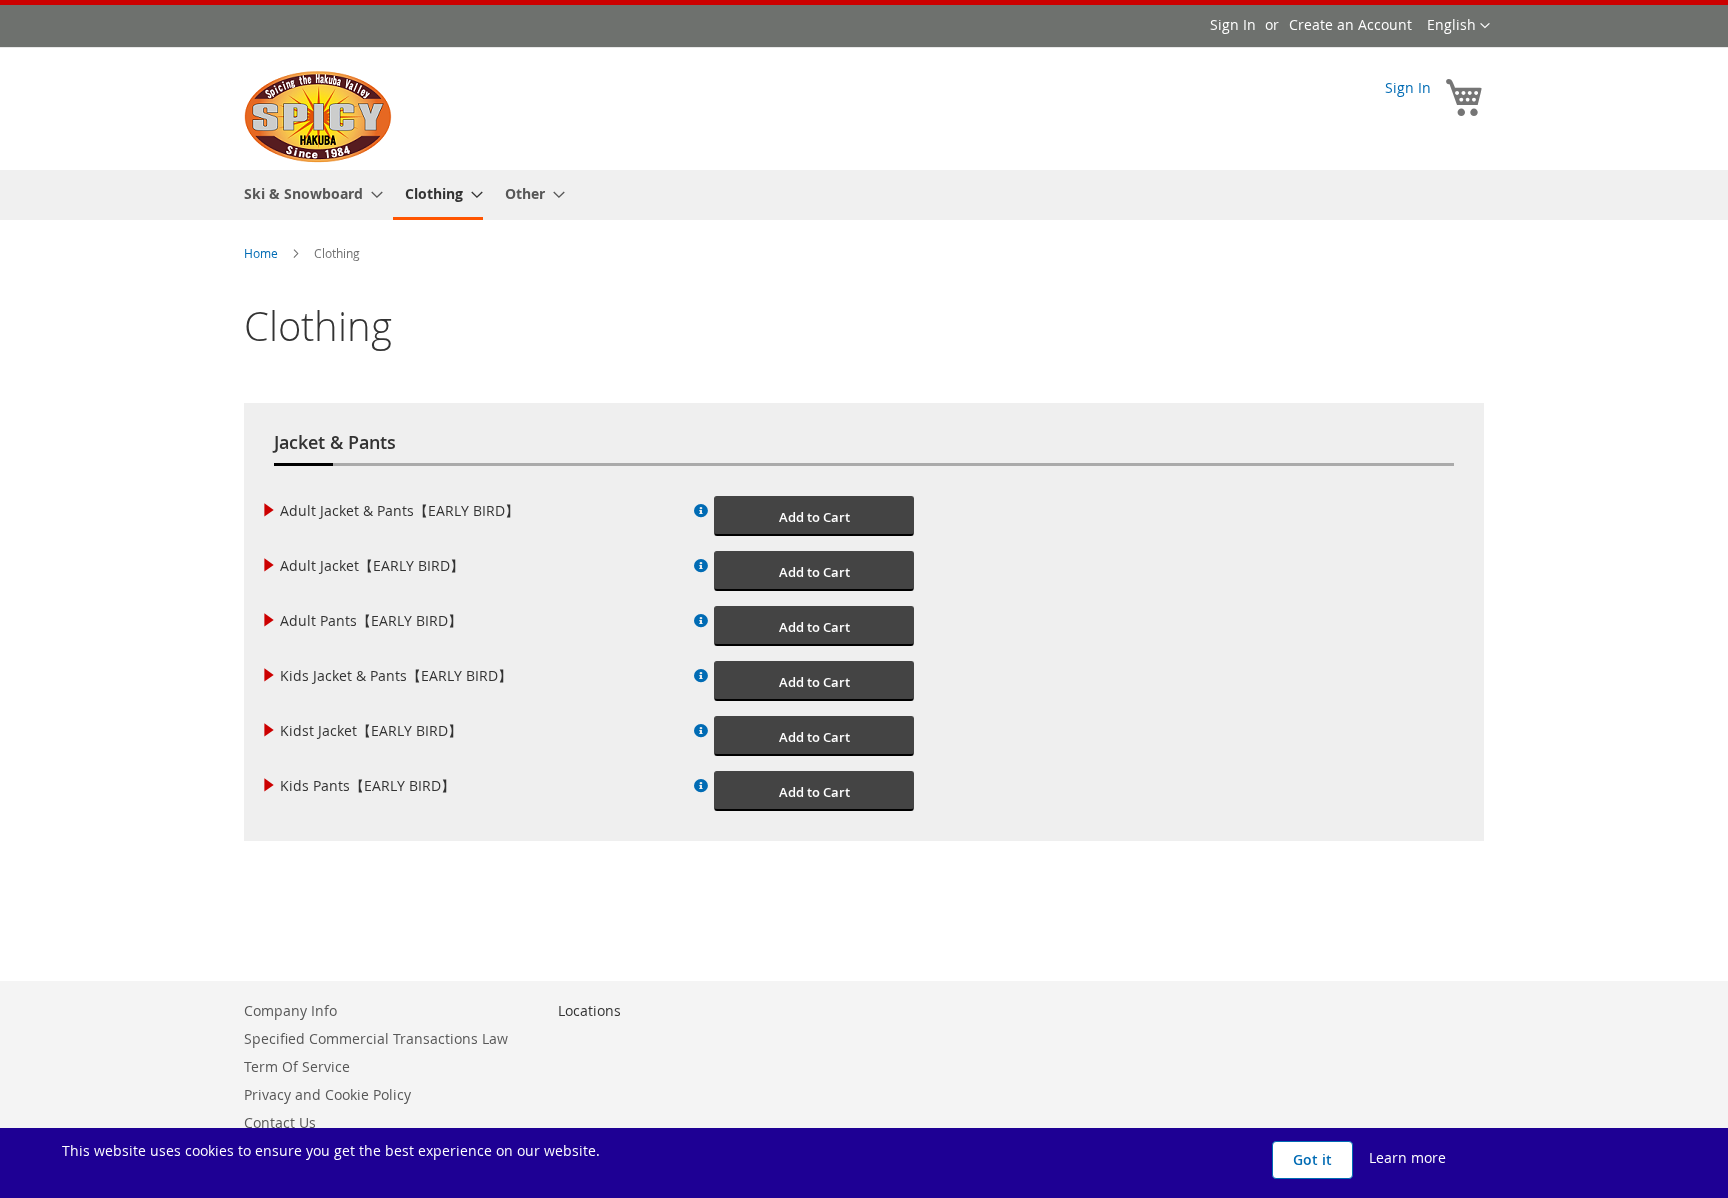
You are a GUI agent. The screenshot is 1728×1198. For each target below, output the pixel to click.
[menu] (864, 195)
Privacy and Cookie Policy (327, 1094)
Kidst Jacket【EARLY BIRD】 (371, 730)
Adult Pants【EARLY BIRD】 (371, 620)
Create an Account (1350, 24)
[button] (1458, 26)
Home (262, 253)
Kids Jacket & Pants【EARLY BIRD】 (396, 675)
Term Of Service (297, 1066)
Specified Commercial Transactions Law (376, 1038)
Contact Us (280, 1122)
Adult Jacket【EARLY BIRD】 (372, 565)
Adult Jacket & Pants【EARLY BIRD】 (399, 510)
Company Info (290, 1010)
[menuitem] (307, 193)
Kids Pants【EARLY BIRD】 (367, 785)
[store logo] (318, 117)
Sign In (1233, 24)
